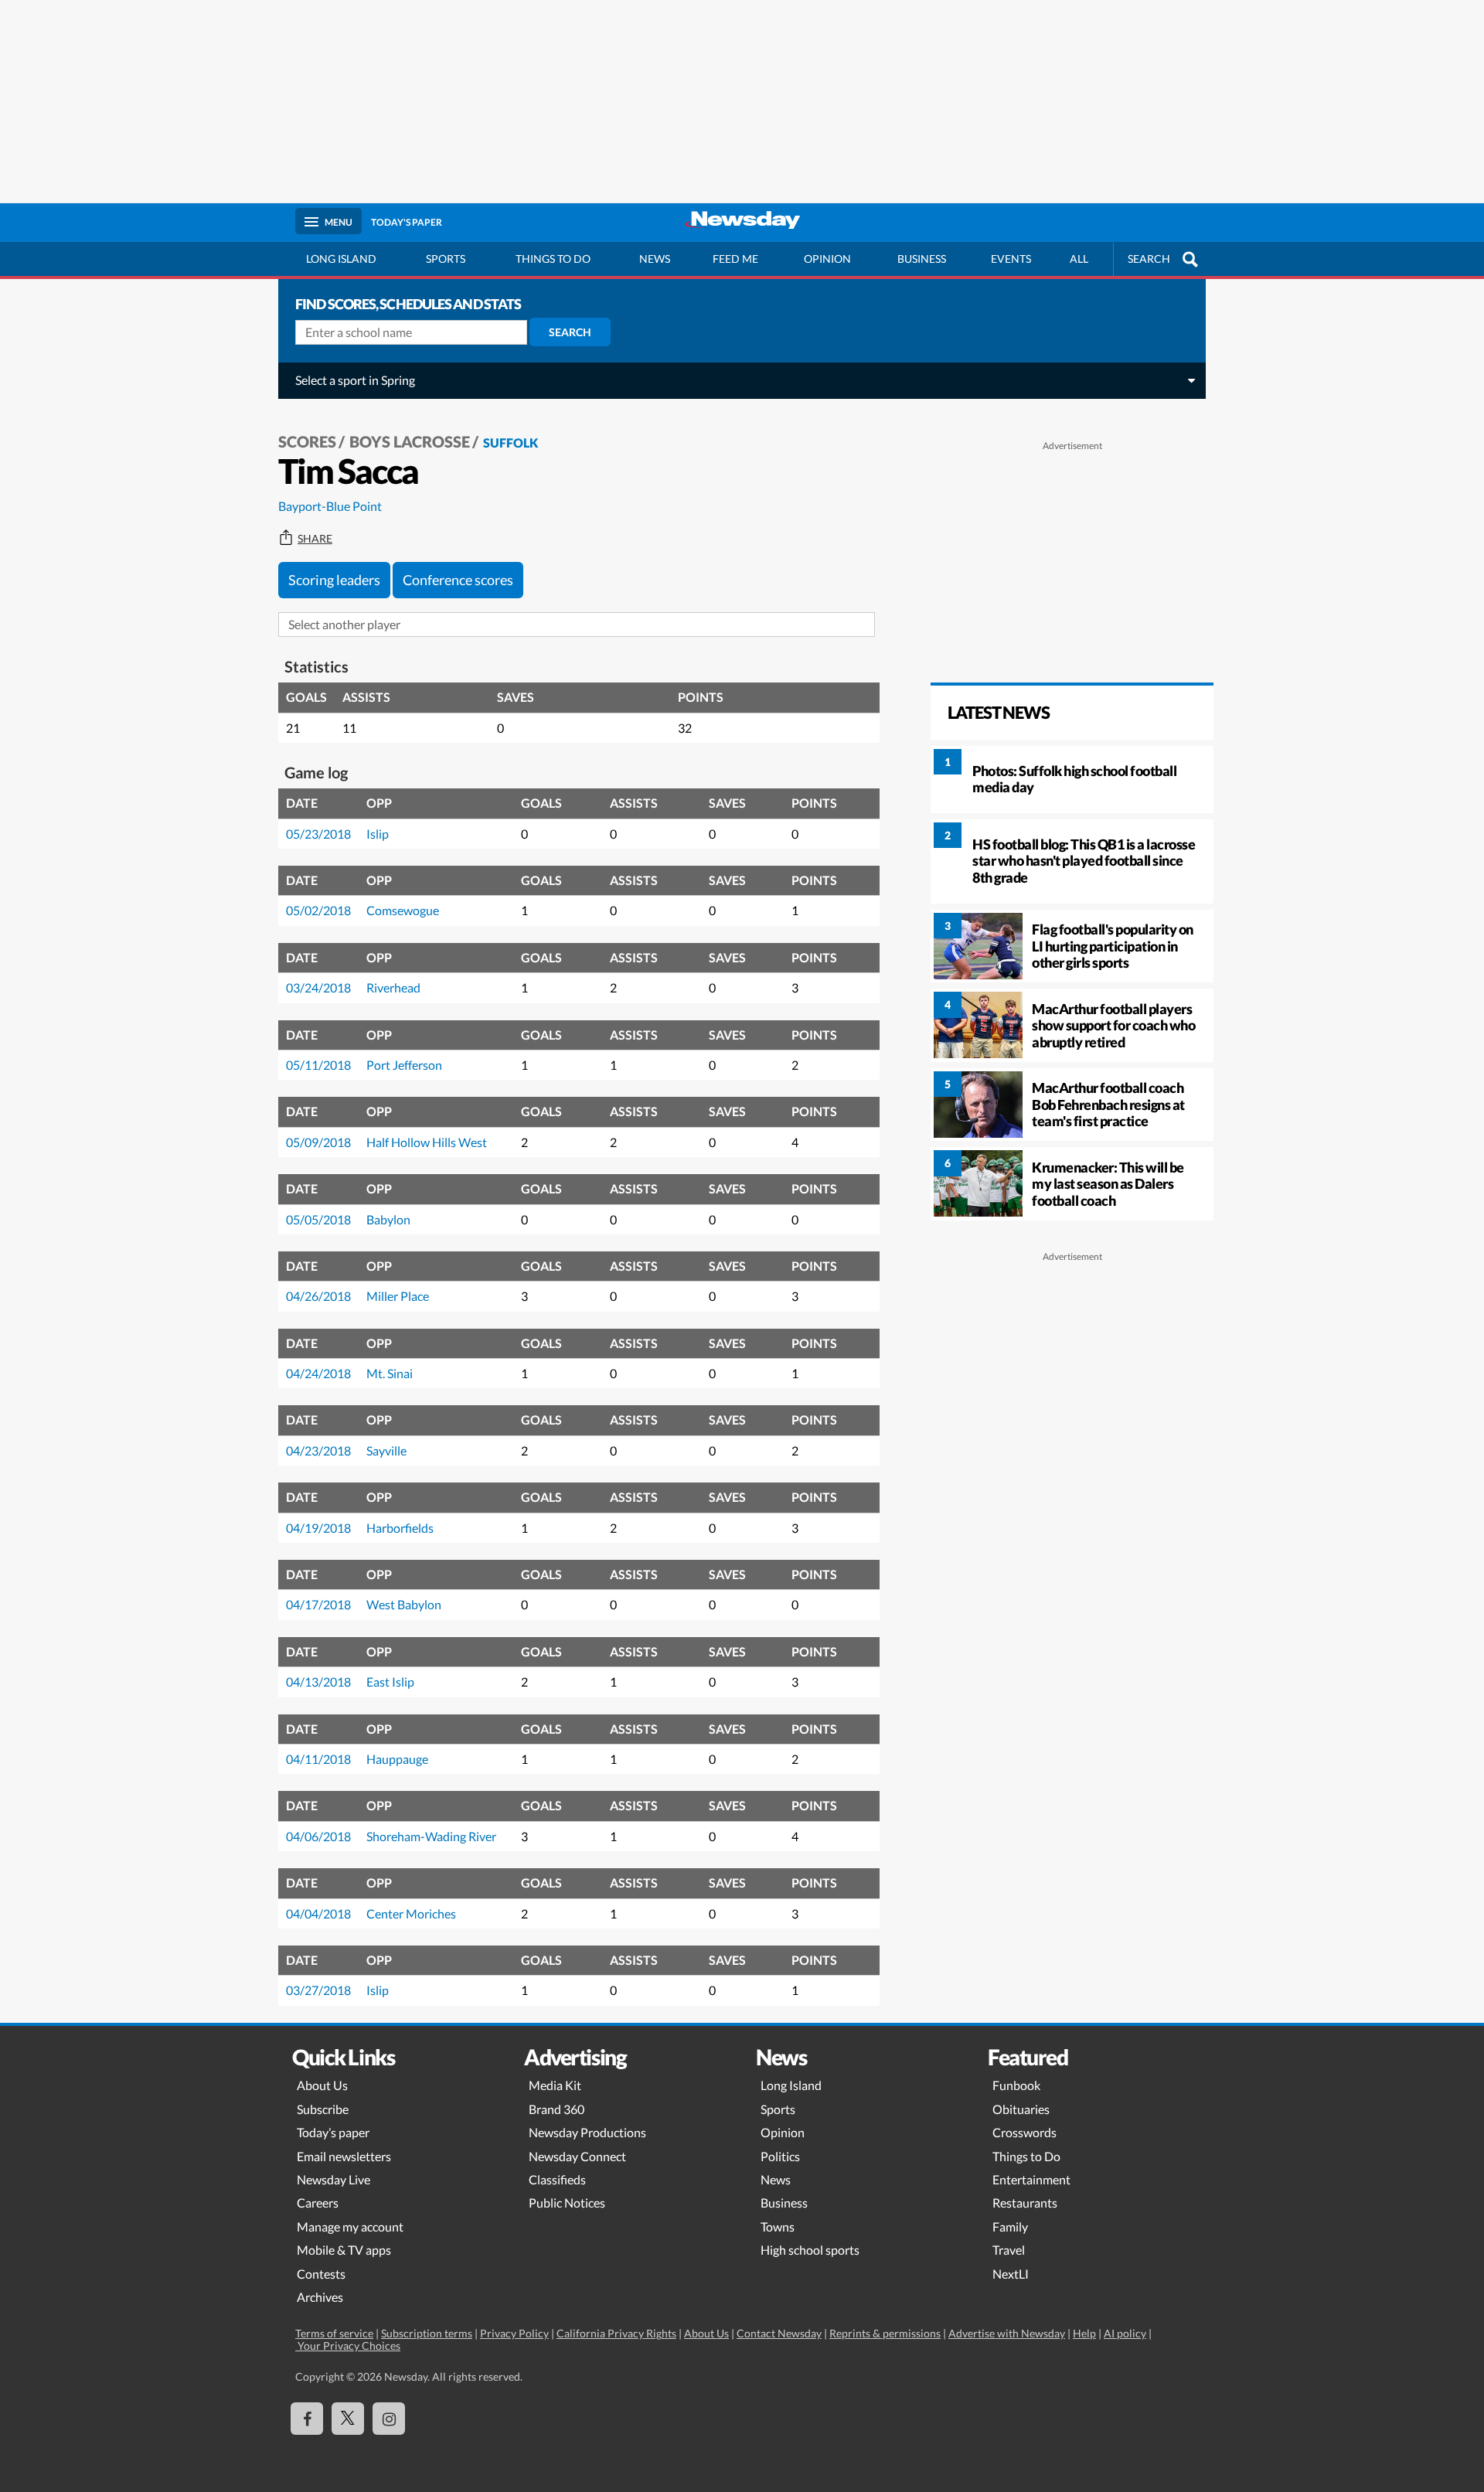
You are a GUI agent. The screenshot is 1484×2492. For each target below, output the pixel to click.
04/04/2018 (318, 1913)
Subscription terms (427, 2333)
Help (1084, 2333)
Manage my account (350, 2226)
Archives (320, 2297)
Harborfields (400, 1528)
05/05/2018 (318, 1219)
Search (570, 332)
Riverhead (393, 987)
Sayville (386, 1450)
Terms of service (334, 2333)
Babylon (388, 1219)
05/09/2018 (318, 1142)
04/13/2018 (318, 1682)
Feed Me (735, 259)
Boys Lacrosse (410, 441)
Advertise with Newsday (1007, 2333)
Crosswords (1025, 2132)
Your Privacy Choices (348, 2346)
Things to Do (1026, 2156)
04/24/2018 (318, 1373)
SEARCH (1149, 259)
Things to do (553, 259)
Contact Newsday (779, 2333)
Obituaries (1021, 2109)
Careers (318, 2203)
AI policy (1125, 2333)
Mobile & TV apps (344, 2250)
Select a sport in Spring (355, 380)
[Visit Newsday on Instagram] (389, 2419)
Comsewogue (403, 910)
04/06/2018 (318, 1836)
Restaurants (1025, 2203)
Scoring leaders (334, 580)
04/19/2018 (318, 1528)
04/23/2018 (318, 1450)
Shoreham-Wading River (431, 1836)
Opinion (827, 259)
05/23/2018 (318, 834)
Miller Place (398, 1296)
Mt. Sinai (390, 1373)
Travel (1009, 2250)
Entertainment (1031, 2179)
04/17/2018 (318, 1604)
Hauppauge (397, 1759)
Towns (778, 2226)
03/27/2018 (318, 1990)
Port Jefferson (404, 1065)
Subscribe (323, 2109)
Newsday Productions (587, 2132)
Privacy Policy (514, 2333)
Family (1010, 2226)
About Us (322, 2085)
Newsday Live (334, 2179)
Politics (780, 2156)
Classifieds (557, 2179)
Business (922, 259)
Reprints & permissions (885, 2333)
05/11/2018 (318, 1065)
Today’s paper (333, 2132)
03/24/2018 (318, 987)
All (1079, 259)
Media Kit (555, 2085)
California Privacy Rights (616, 2333)
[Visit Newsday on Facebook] (307, 2419)
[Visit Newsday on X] (348, 2419)
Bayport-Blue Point (330, 506)
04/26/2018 (318, 1296)
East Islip (390, 1682)
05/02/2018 (318, 910)
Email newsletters (344, 2156)
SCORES (307, 441)
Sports (446, 259)
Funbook (1016, 2085)
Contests (321, 2274)
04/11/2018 (318, 1759)
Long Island (341, 259)
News (655, 259)
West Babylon (404, 1604)
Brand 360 (556, 2109)
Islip (378, 834)
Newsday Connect (577, 2156)
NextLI (1011, 2274)
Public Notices (567, 2203)
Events (1011, 259)
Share (315, 539)
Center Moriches (411, 1913)
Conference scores (458, 580)
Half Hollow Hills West (427, 1142)
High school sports (810, 2250)
